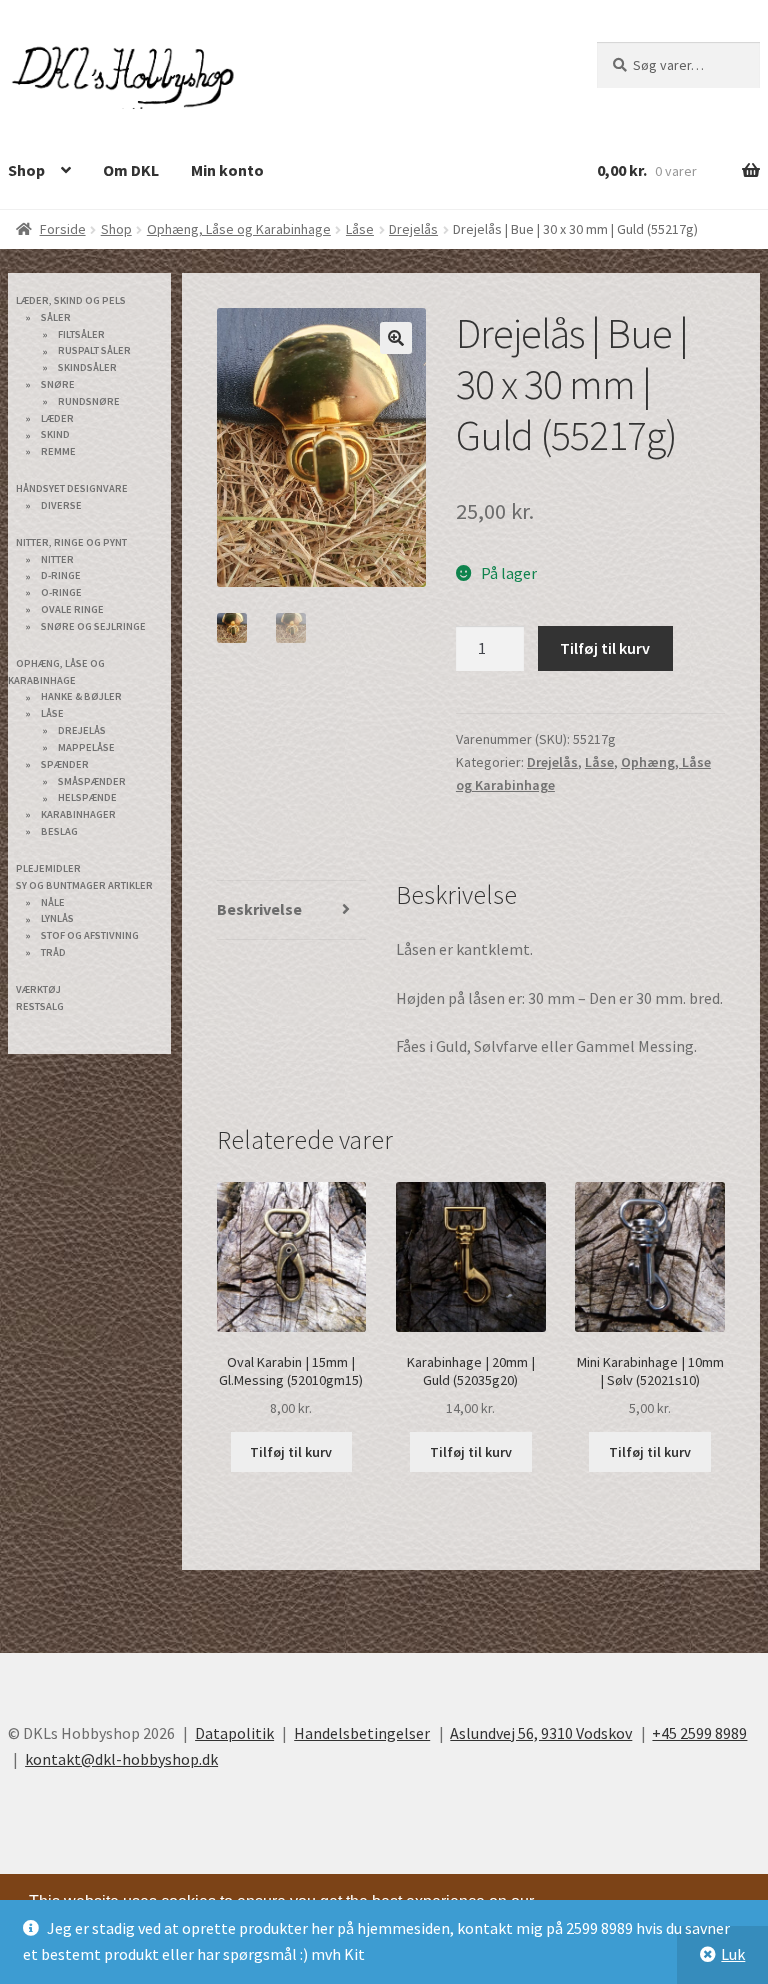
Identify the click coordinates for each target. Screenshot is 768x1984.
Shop (116, 229)
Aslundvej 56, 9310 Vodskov (541, 1733)
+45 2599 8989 (699, 1733)
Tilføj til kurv (605, 648)
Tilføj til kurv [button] (291, 1452)
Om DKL (131, 170)
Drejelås (413, 229)
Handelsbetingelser (362, 1733)
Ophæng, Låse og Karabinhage (239, 229)
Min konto (227, 170)
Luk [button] (733, 1954)
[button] (396, 338)
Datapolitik (234, 1733)
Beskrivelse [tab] (259, 909)
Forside (63, 229)
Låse (360, 229)
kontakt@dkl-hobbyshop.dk (121, 1759)
